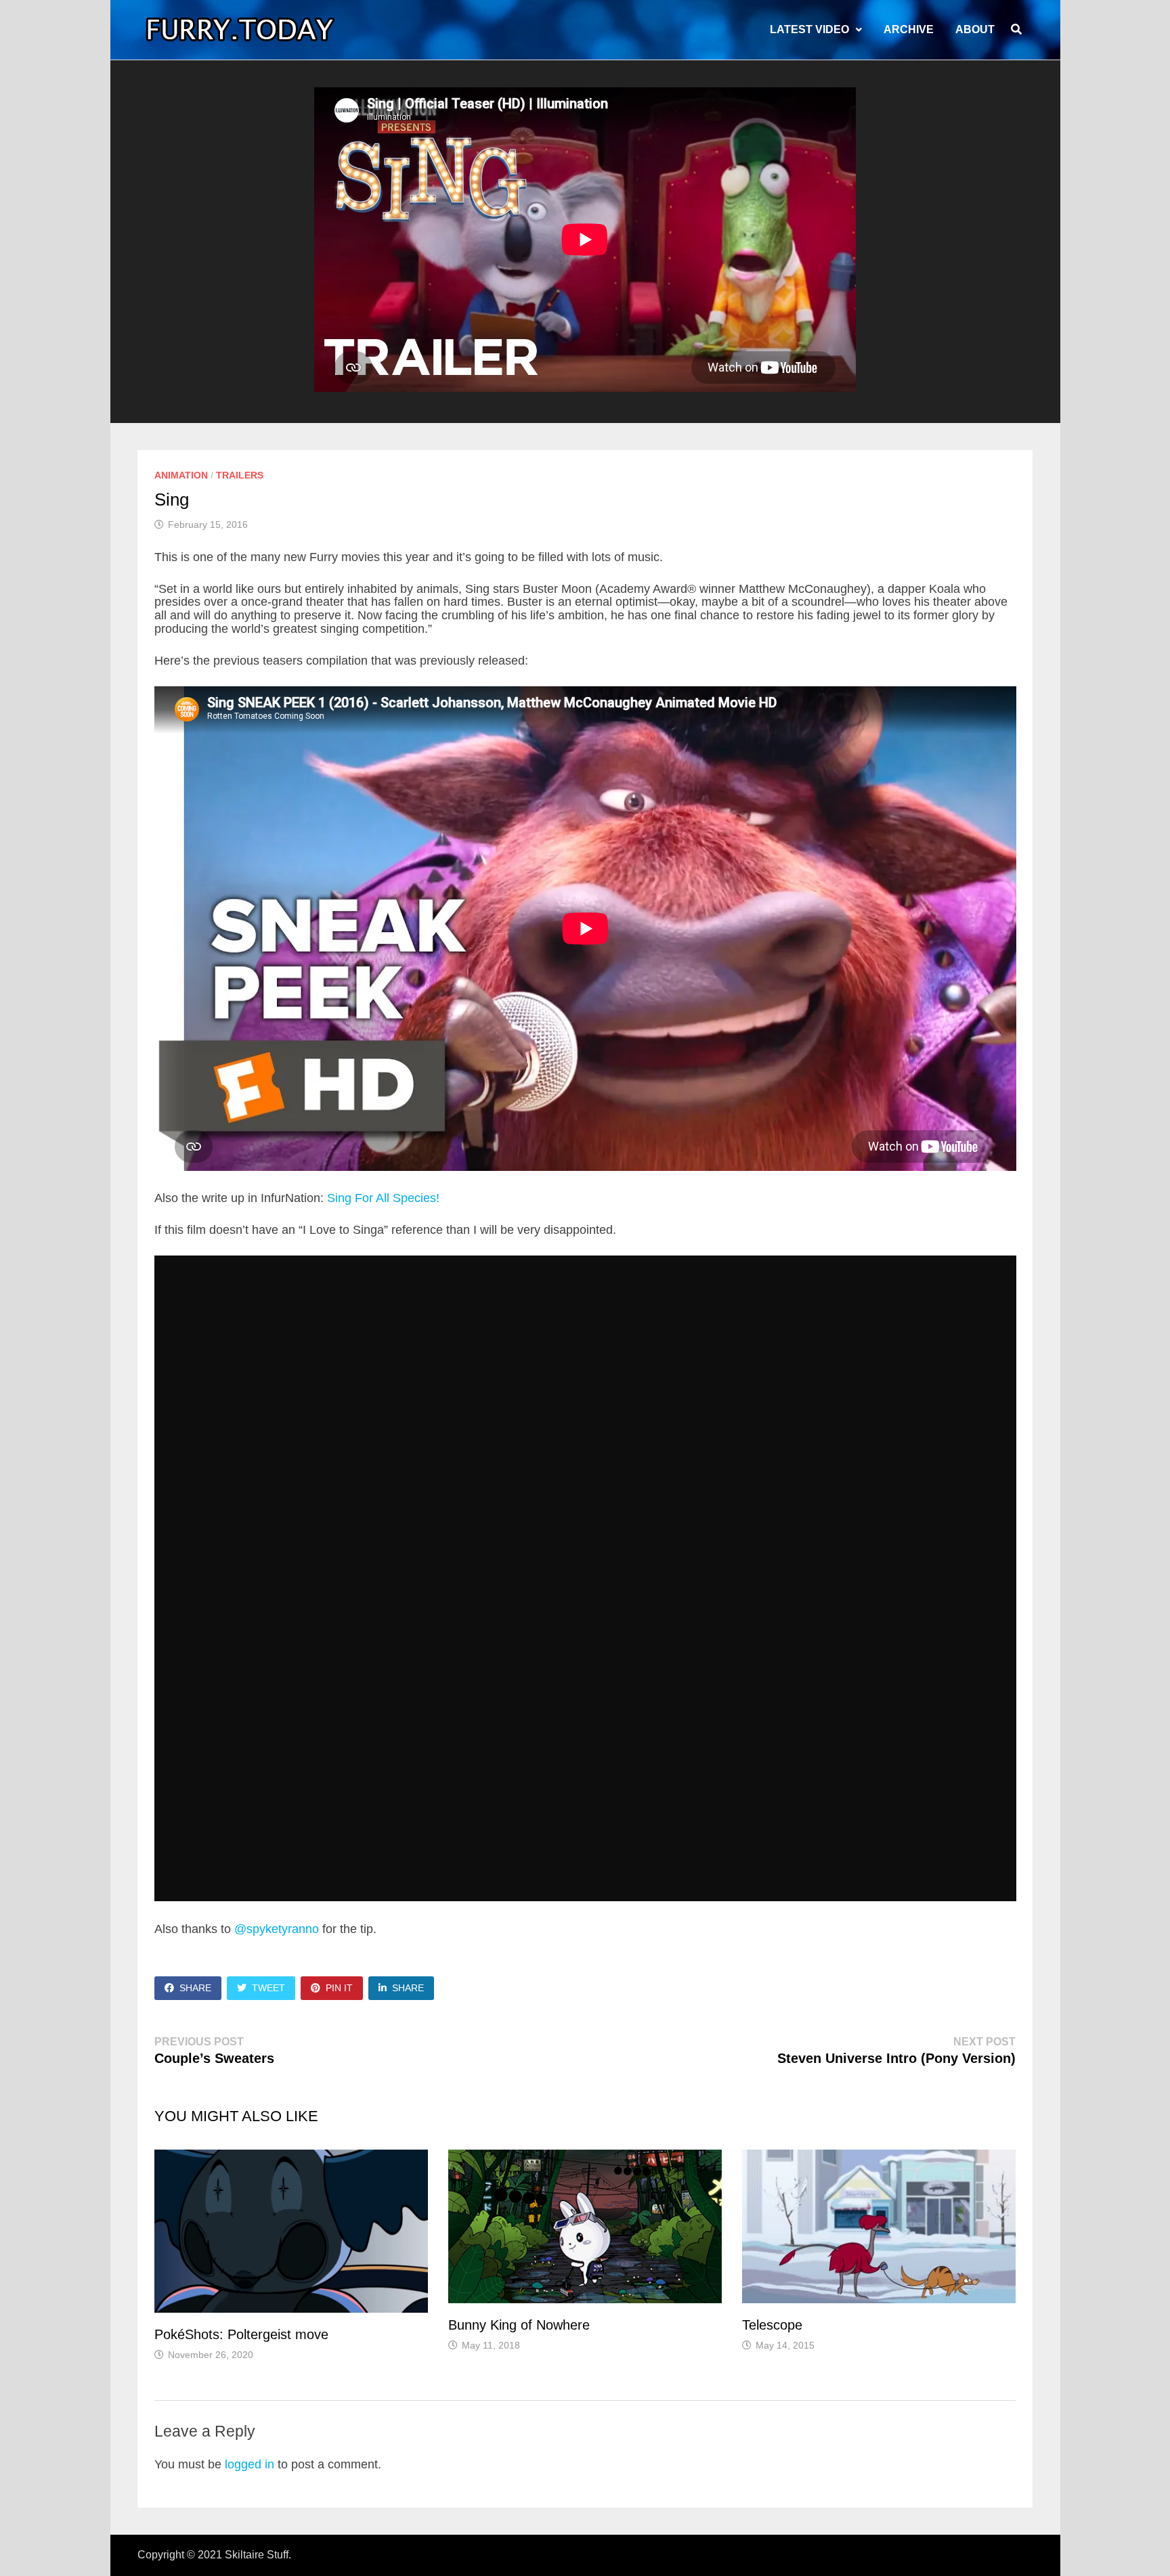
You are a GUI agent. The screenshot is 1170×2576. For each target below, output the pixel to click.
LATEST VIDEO (809, 29)
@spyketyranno (277, 1929)
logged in (250, 2464)
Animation (181, 475)
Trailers (240, 475)
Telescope (772, 2325)
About (975, 29)
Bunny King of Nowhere (519, 2325)
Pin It (339, 1988)
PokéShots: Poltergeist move (241, 2334)
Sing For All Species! (383, 1198)
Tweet (268, 1988)
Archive (909, 29)
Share (195, 1988)
